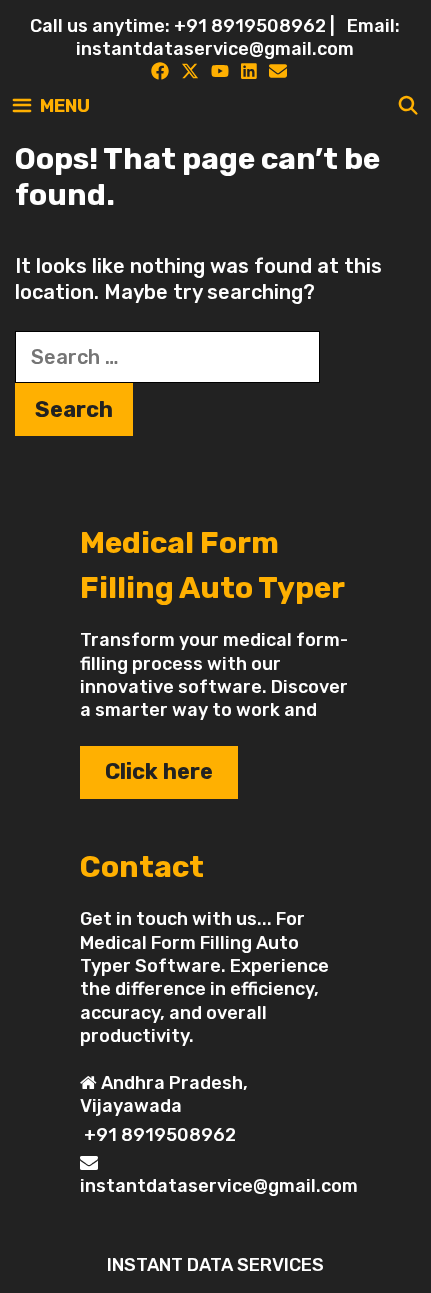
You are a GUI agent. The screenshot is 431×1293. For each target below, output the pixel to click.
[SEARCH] (408, 106)
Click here (159, 771)
